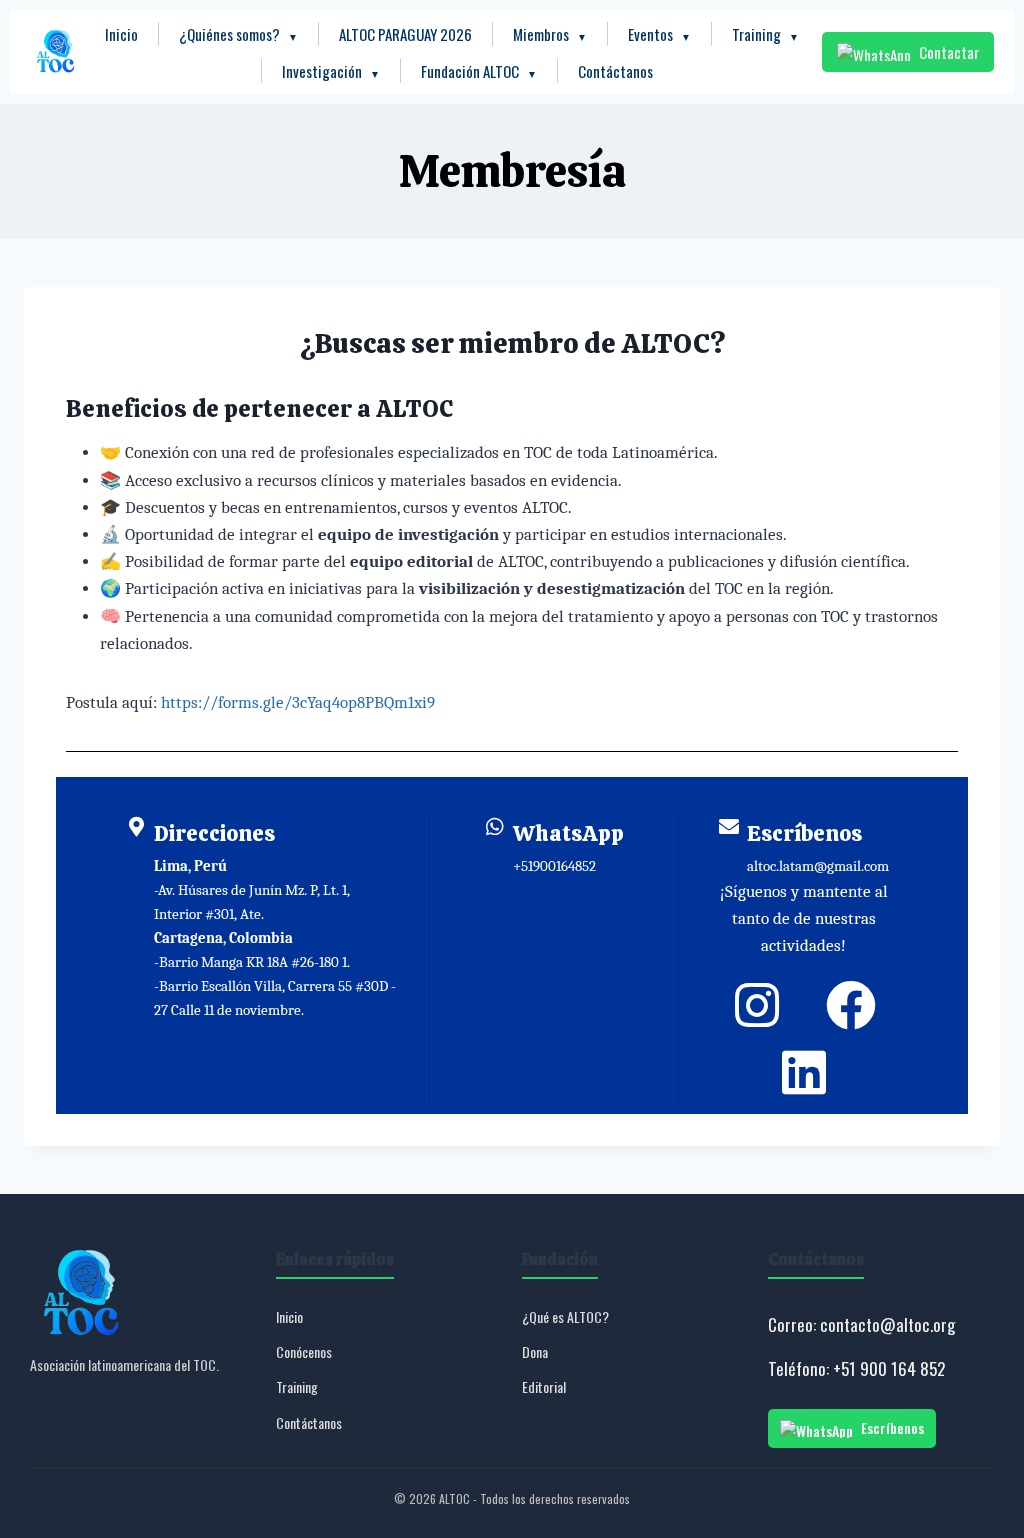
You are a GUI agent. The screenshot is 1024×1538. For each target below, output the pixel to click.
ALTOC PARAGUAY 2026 (405, 34)
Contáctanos (615, 71)
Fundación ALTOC (479, 71)
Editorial (544, 1386)
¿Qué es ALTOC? (565, 1316)
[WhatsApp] (495, 827)
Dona (535, 1351)
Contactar (949, 52)
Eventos (659, 34)
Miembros (550, 34)
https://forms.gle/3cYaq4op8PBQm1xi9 (298, 702)
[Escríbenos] (729, 827)
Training (765, 34)
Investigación (331, 71)
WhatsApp (568, 833)
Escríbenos (804, 833)
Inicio (121, 34)
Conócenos (304, 1351)
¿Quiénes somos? (238, 34)
